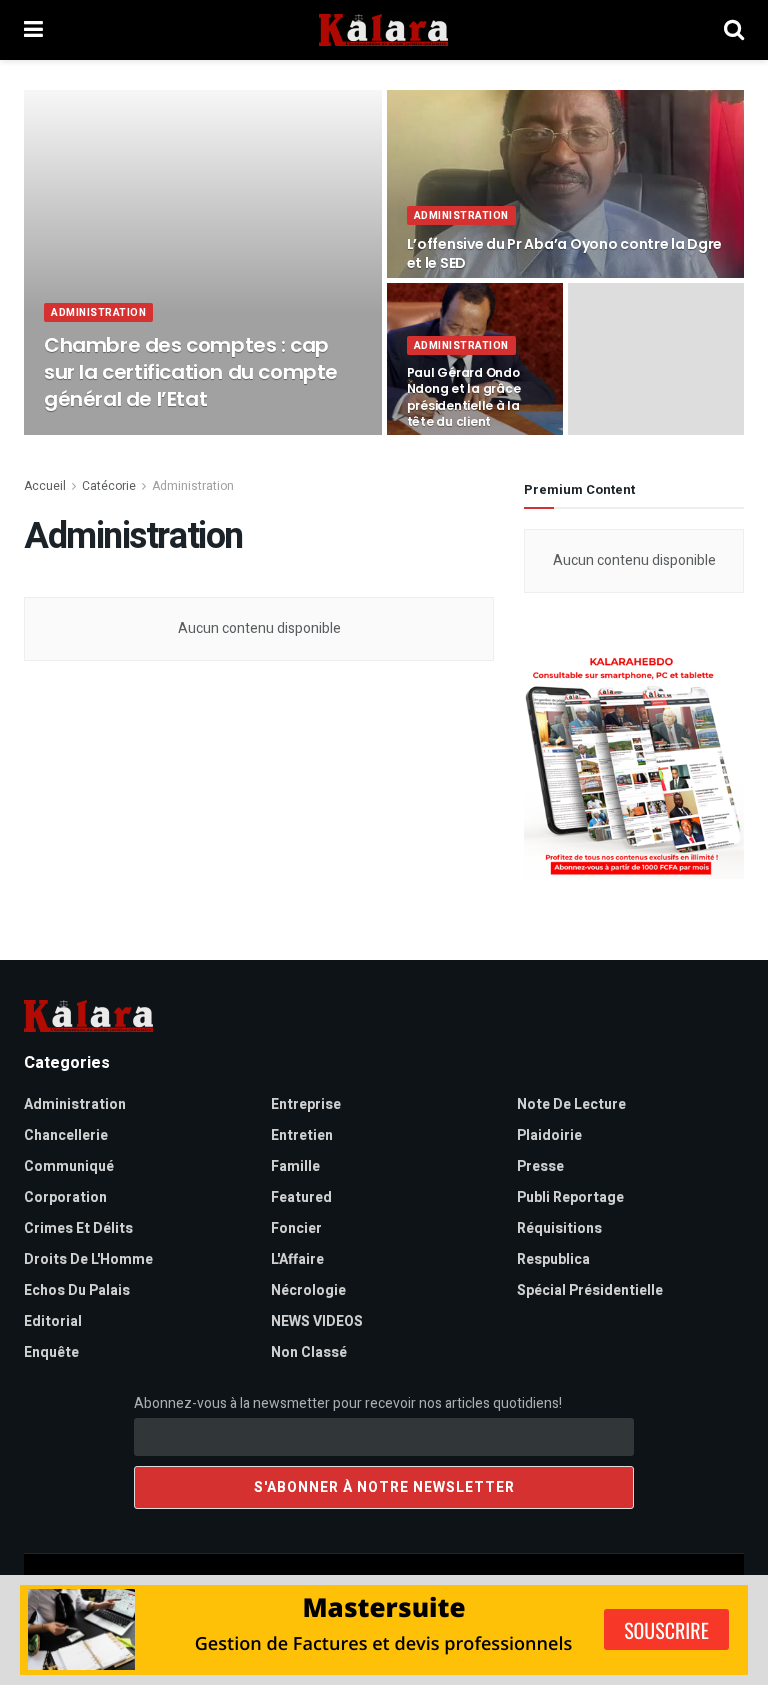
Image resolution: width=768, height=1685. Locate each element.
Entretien (302, 1135)
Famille (295, 1166)
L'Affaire (297, 1259)
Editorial (53, 1321)
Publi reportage (570, 1197)
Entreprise (306, 1104)
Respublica (553, 1259)
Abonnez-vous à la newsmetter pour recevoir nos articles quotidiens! (348, 1403)
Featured (301, 1197)
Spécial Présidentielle (590, 1290)
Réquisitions (559, 1228)
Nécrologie (308, 1290)
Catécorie (109, 486)
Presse (540, 1166)
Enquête (51, 1352)
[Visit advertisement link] (634, 766)
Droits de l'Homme (88, 1259)
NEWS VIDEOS (317, 1321)
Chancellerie (66, 1135)
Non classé (309, 1352)
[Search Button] (734, 30)
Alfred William (105, 434)
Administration (98, 313)
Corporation (65, 1197)
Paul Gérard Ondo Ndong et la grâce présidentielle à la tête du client (464, 397)
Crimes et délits (78, 1228)
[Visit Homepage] (383, 30)
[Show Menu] (33, 30)
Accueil (45, 486)
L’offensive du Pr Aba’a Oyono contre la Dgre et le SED (565, 253)
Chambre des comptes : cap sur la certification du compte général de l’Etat (191, 372)
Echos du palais (77, 1290)
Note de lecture (571, 1104)
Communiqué (69, 1166)
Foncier (296, 1228)
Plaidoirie (549, 1135)
